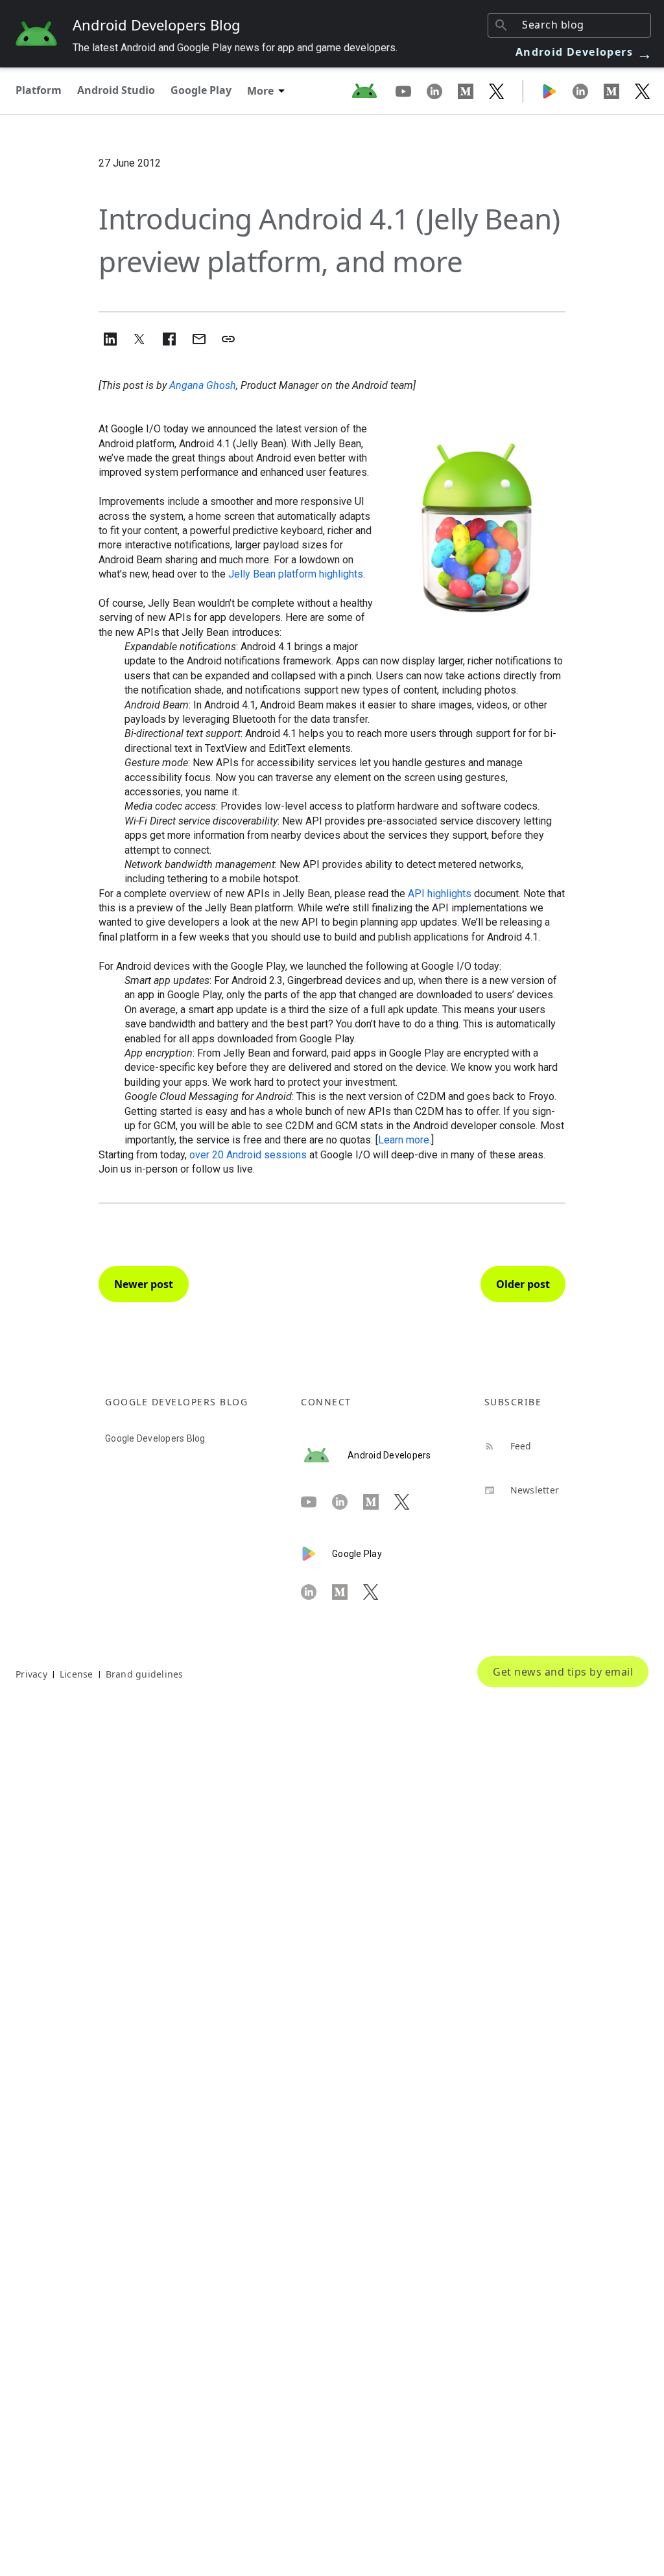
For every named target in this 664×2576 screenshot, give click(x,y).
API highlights (440, 894)
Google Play (201, 90)
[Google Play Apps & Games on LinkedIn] (588, 91)
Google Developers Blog (155, 1438)
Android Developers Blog (157, 25)
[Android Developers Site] (372, 91)
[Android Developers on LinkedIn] (442, 91)
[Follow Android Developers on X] (497, 91)
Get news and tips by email (563, 1672)
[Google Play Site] (557, 91)
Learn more (404, 1140)
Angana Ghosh (203, 385)
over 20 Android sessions (248, 1155)
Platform (39, 90)
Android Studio (116, 90)
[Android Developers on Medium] (473, 91)
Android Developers (584, 52)
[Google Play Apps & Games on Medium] (619, 91)
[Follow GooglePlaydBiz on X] (643, 91)
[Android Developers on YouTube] (411, 91)
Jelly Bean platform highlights (296, 574)
